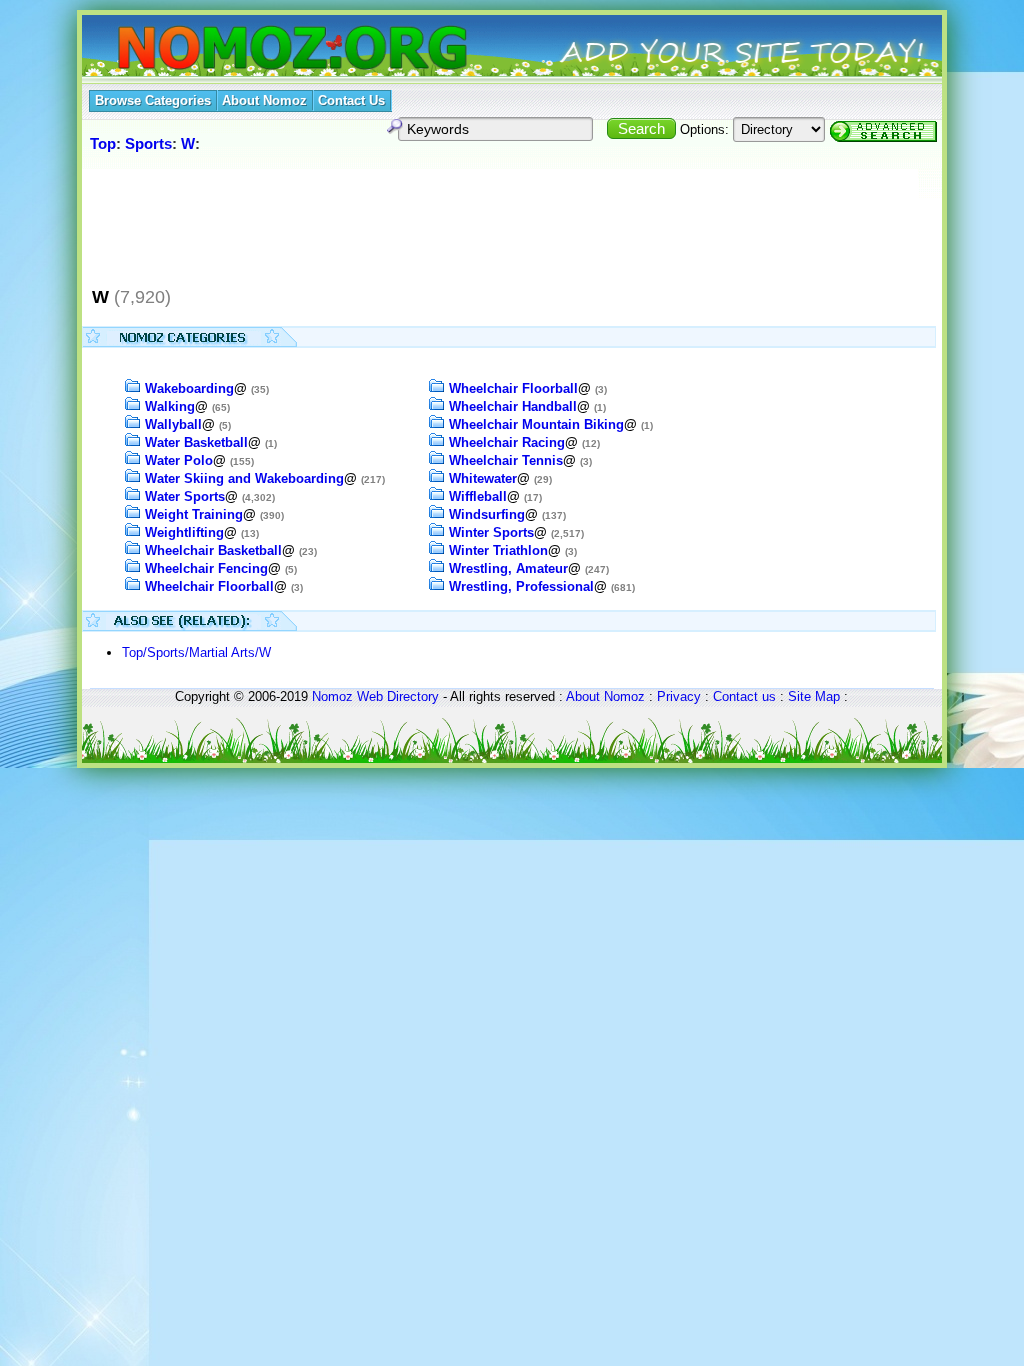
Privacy (679, 696)
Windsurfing (487, 514)
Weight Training (194, 514)
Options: (704, 129)
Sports (148, 143)
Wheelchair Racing (507, 442)
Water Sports (185, 496)
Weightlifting (184, 532)
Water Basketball (196, 442)
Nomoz (332, 696)
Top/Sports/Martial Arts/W (196, 652)
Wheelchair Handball (513, 406)
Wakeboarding (189, 388)
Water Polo (179, 460)
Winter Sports (491, 532)
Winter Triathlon (498, 550)
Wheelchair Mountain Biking (536, 424)
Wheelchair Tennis (506, 460)
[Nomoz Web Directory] (256, 49)
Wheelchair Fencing (206, 568)
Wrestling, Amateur (508, 568)
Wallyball (173, 424)
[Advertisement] (451, 219)
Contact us (744, 696)
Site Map (814, 696)
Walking (170, 406)
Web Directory (398, 696)
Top (103, 143)
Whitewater (483, 478)
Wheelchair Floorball (209, 586)
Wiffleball (478, 496)
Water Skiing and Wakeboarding (244, 478)
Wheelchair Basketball (213, 550)
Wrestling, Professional (521, 586)
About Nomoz (605, 696)
